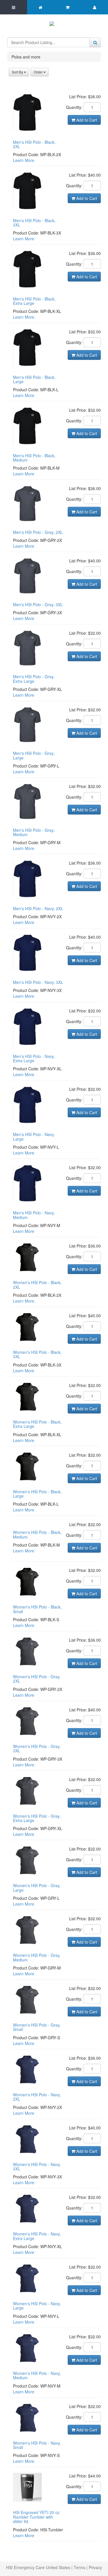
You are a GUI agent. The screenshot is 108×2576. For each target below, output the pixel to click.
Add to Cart (86, 120)
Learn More (24, 160)
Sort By (18, 72)
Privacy (95, 2567)
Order (39, 72)
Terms (79, 2567)
